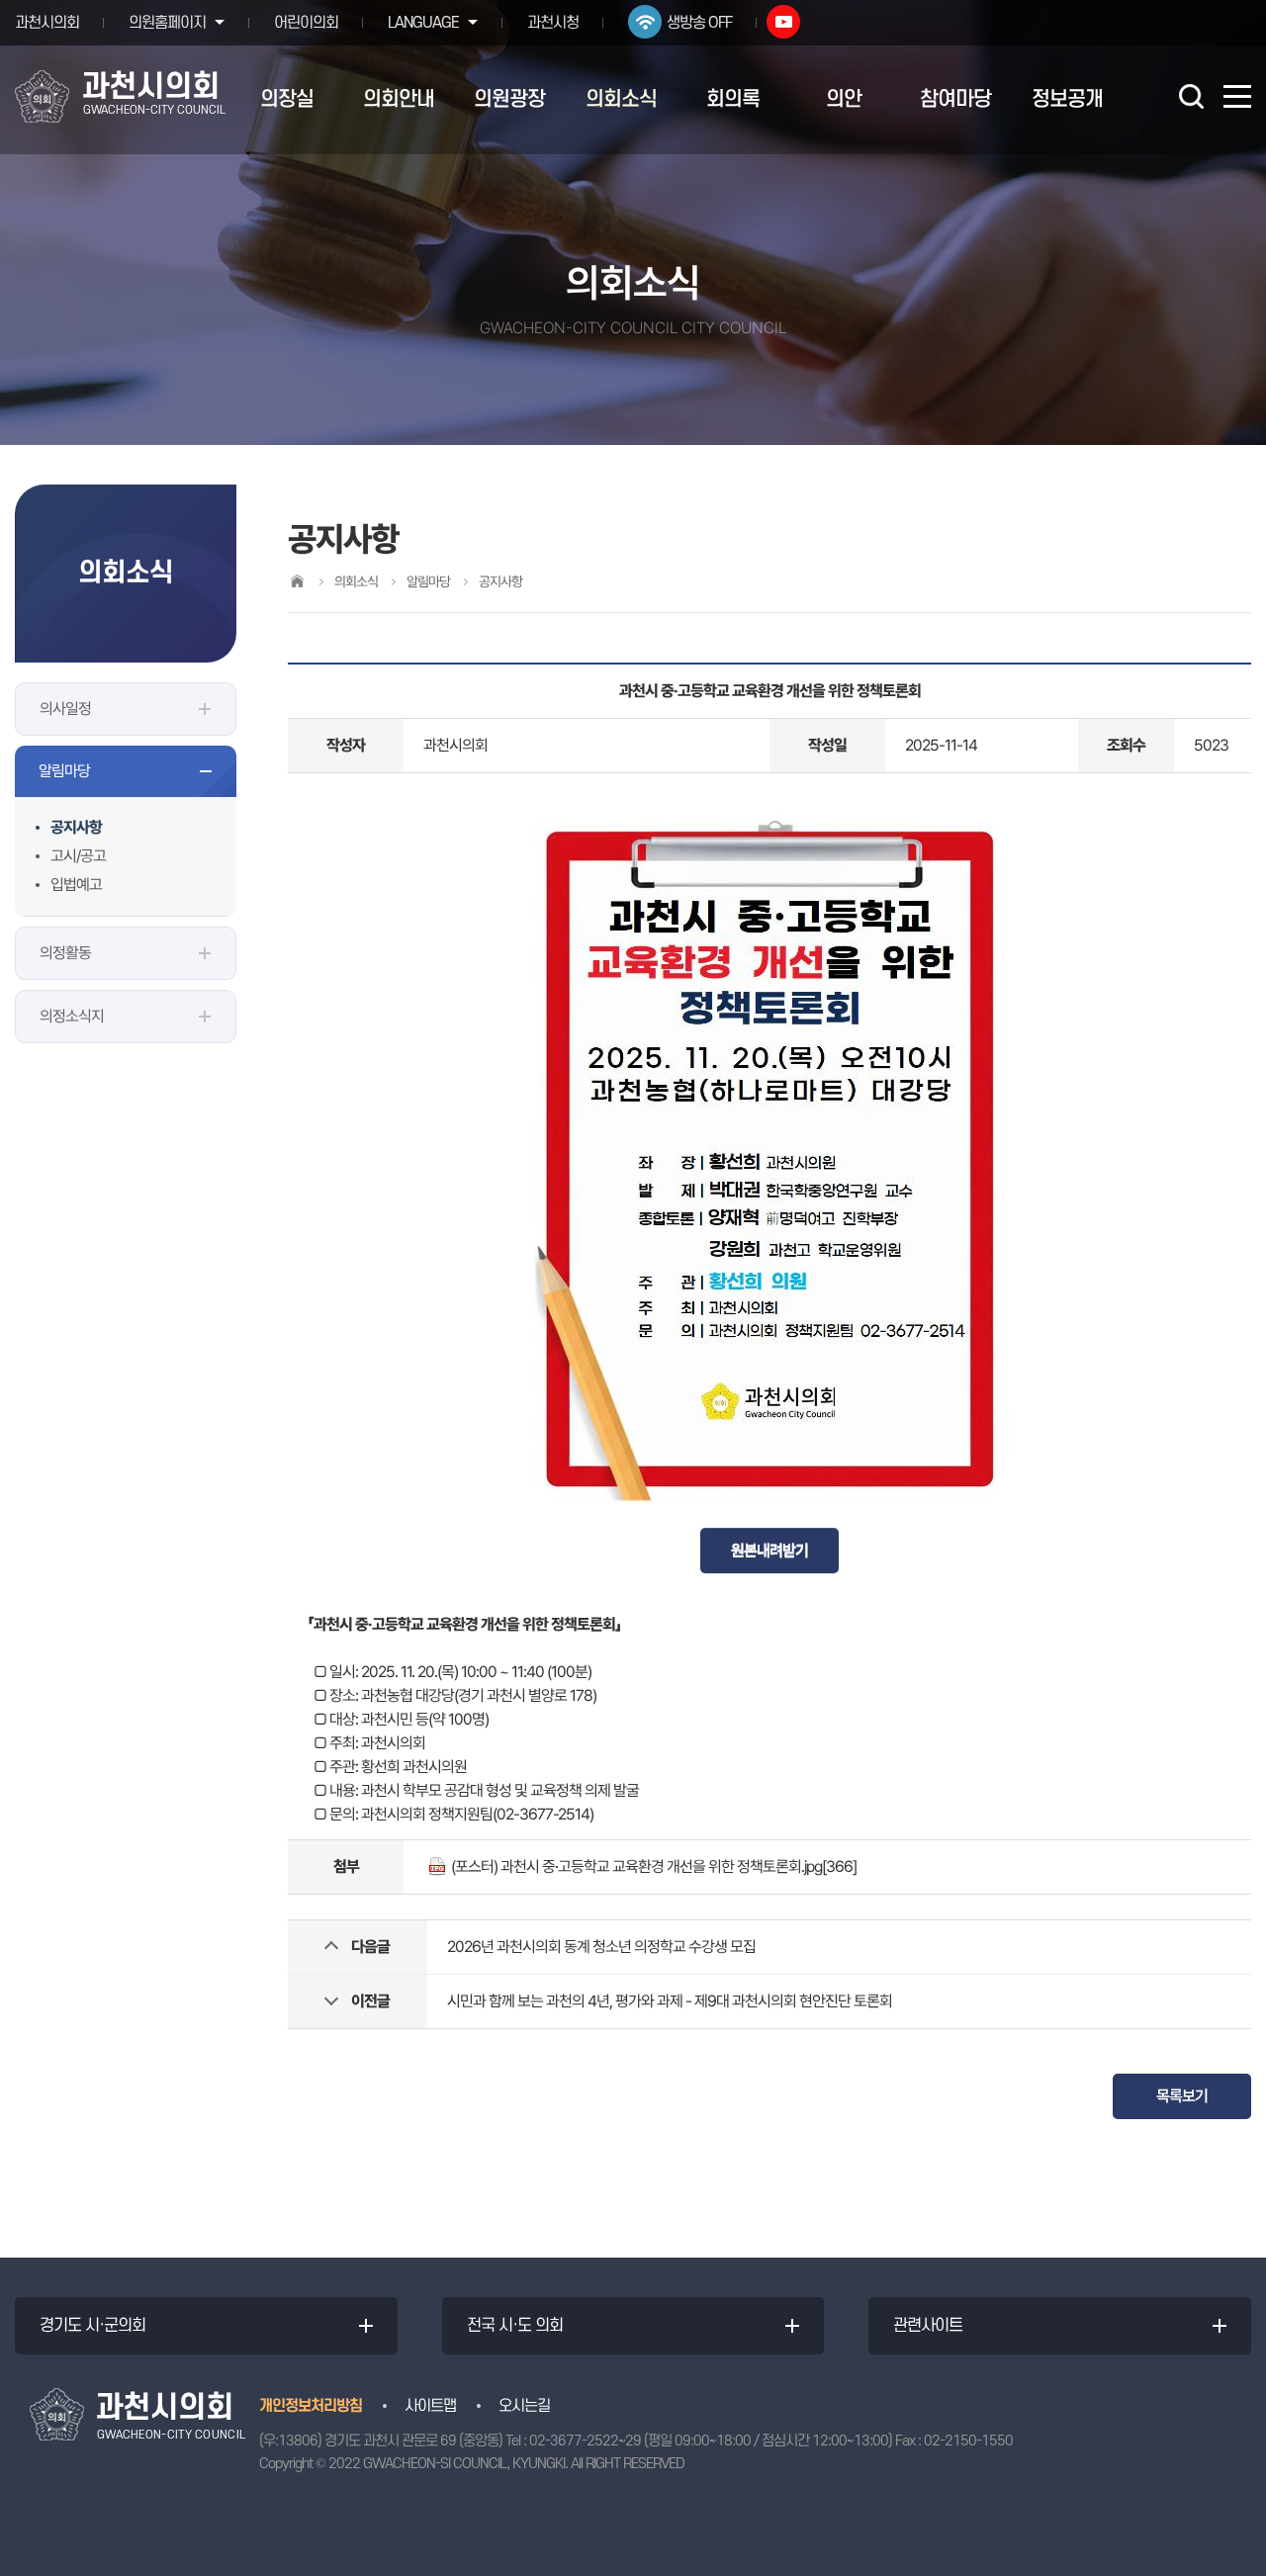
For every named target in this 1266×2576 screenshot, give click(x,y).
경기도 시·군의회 (92, 2326)
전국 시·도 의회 (515, 2326)
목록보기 (1182, 2096)
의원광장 (509, 99)
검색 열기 (1191, 96)
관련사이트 (928, 2326)
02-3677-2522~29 (585, 2441)
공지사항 (76, 827)
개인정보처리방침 (311, 2406)
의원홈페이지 (167, 23)
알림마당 (64, 771)
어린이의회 (306, 23)
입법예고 (76, 885)
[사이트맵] (1237, 96)
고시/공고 (78, 856)
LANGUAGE (423, 23)
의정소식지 (72, 1016)
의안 (844, 99)
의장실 (287, 99)
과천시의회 (47, 23)
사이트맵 (430, 2406)
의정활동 (65, 953)
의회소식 (621, 99)
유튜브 (783, 22)
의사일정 (65, 709)
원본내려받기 (769, 1550)
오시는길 (524, 2406)
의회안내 (399, 99)
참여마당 (955, 99)
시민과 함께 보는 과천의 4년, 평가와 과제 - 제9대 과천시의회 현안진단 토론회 (670, 2001)
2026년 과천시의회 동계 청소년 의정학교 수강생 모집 (601, 1947)
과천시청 (553, 23)
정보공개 (1067, 99)
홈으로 (297, 581)
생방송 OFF (699, 23)
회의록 (733, 99)
